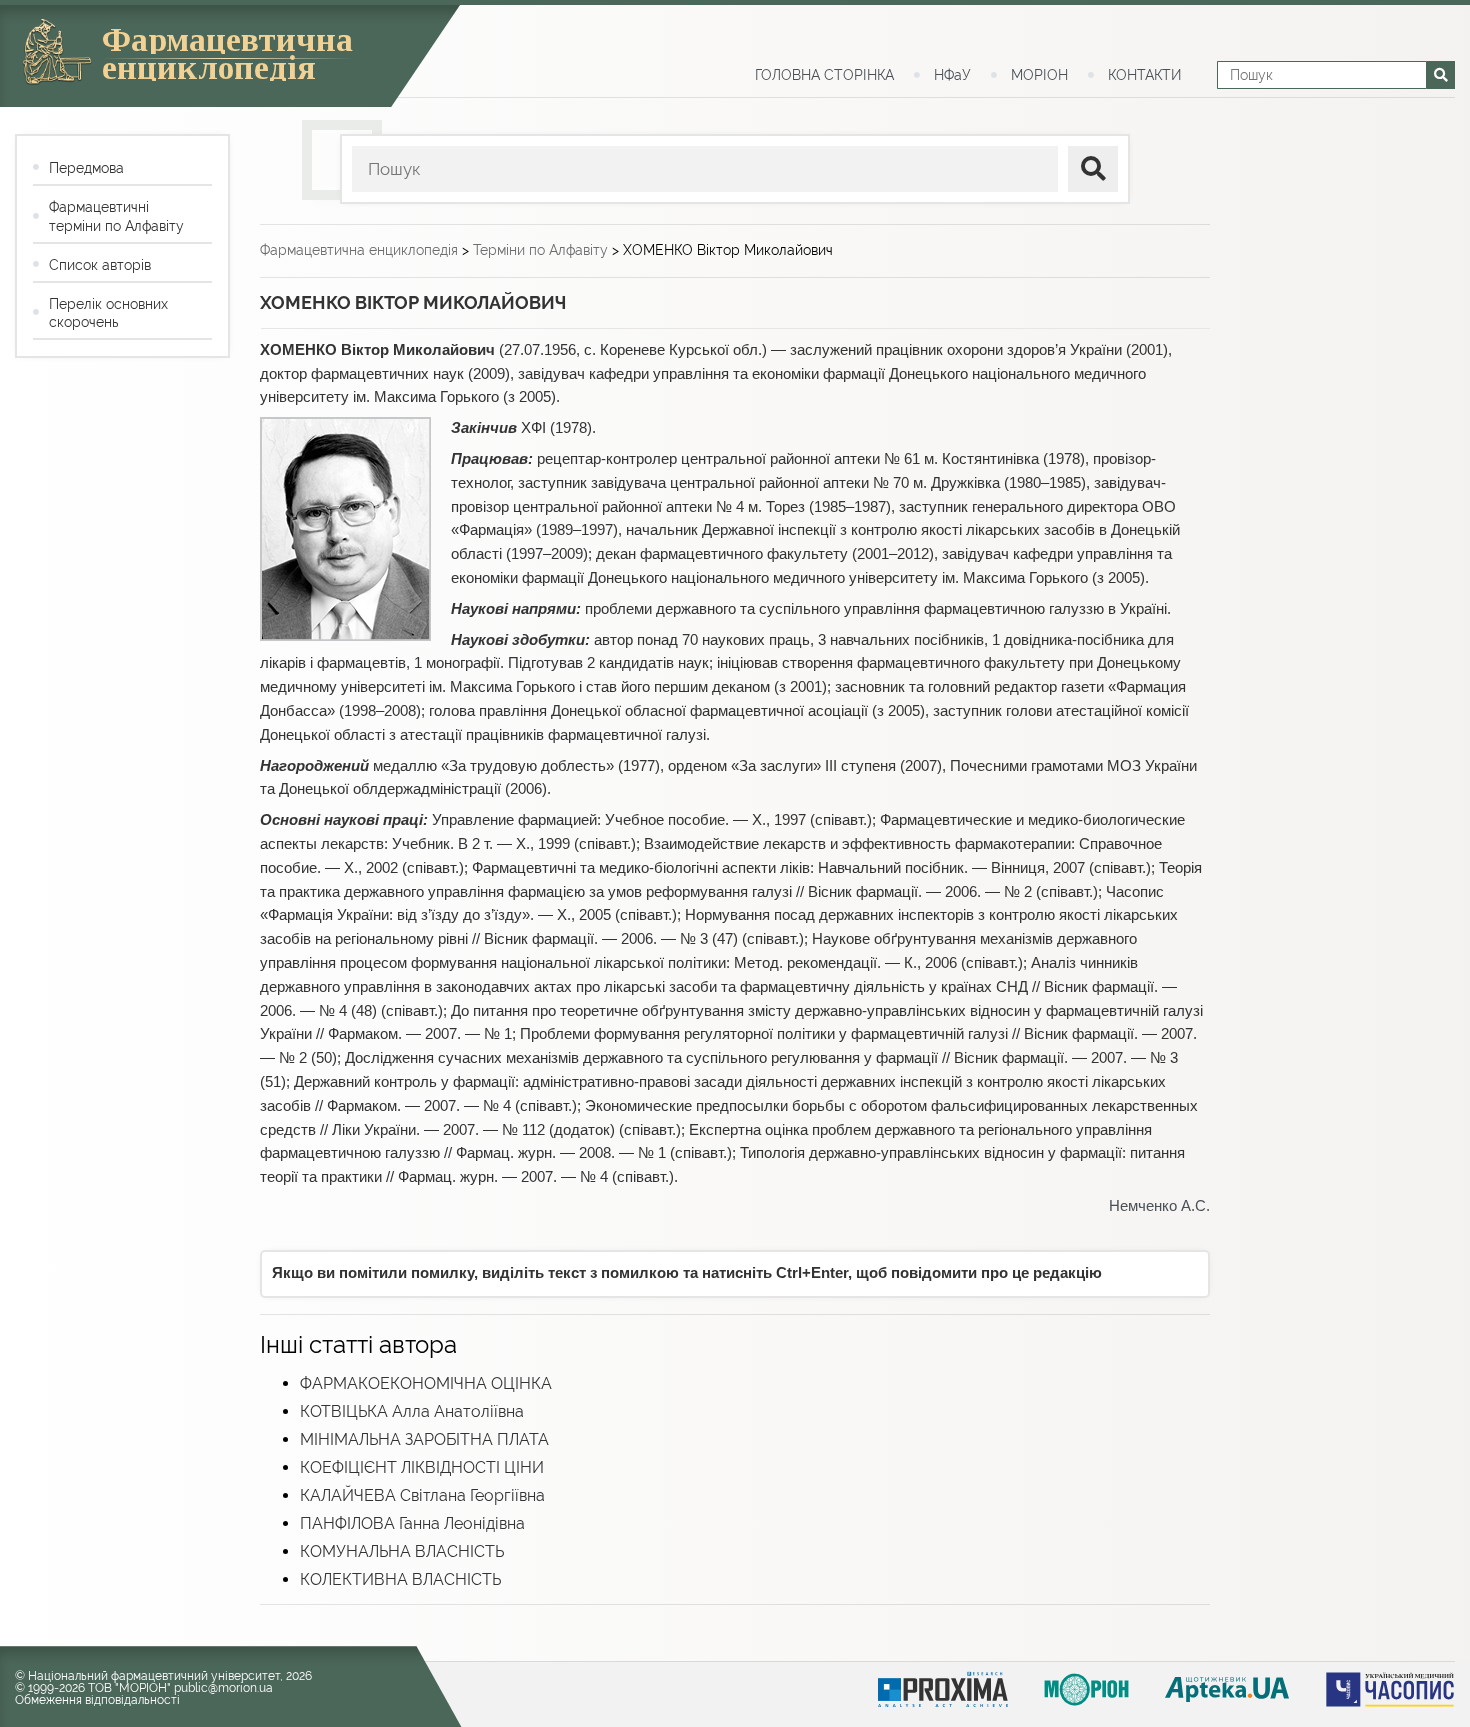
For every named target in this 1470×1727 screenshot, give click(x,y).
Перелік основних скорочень (108, 313)
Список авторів (100, 265)
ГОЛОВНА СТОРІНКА (824, 75)
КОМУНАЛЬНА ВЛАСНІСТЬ (402, 1551)
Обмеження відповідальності (97, 1700)
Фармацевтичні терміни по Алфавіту (116, 216)
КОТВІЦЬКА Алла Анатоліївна (412, 1411)
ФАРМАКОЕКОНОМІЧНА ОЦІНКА (426, 1383)
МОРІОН (1039, 75)
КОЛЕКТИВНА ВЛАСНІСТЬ (400, 1579)
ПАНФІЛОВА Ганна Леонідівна (412, 1523)
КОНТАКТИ (1144, 75)
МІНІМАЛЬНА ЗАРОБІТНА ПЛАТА (424, 1439)
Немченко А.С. (1159, 1206)
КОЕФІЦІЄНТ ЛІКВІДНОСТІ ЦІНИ (422, 1467)
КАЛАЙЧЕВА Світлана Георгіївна (422, 1495)
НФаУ (952, 75)
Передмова (86, 168)
